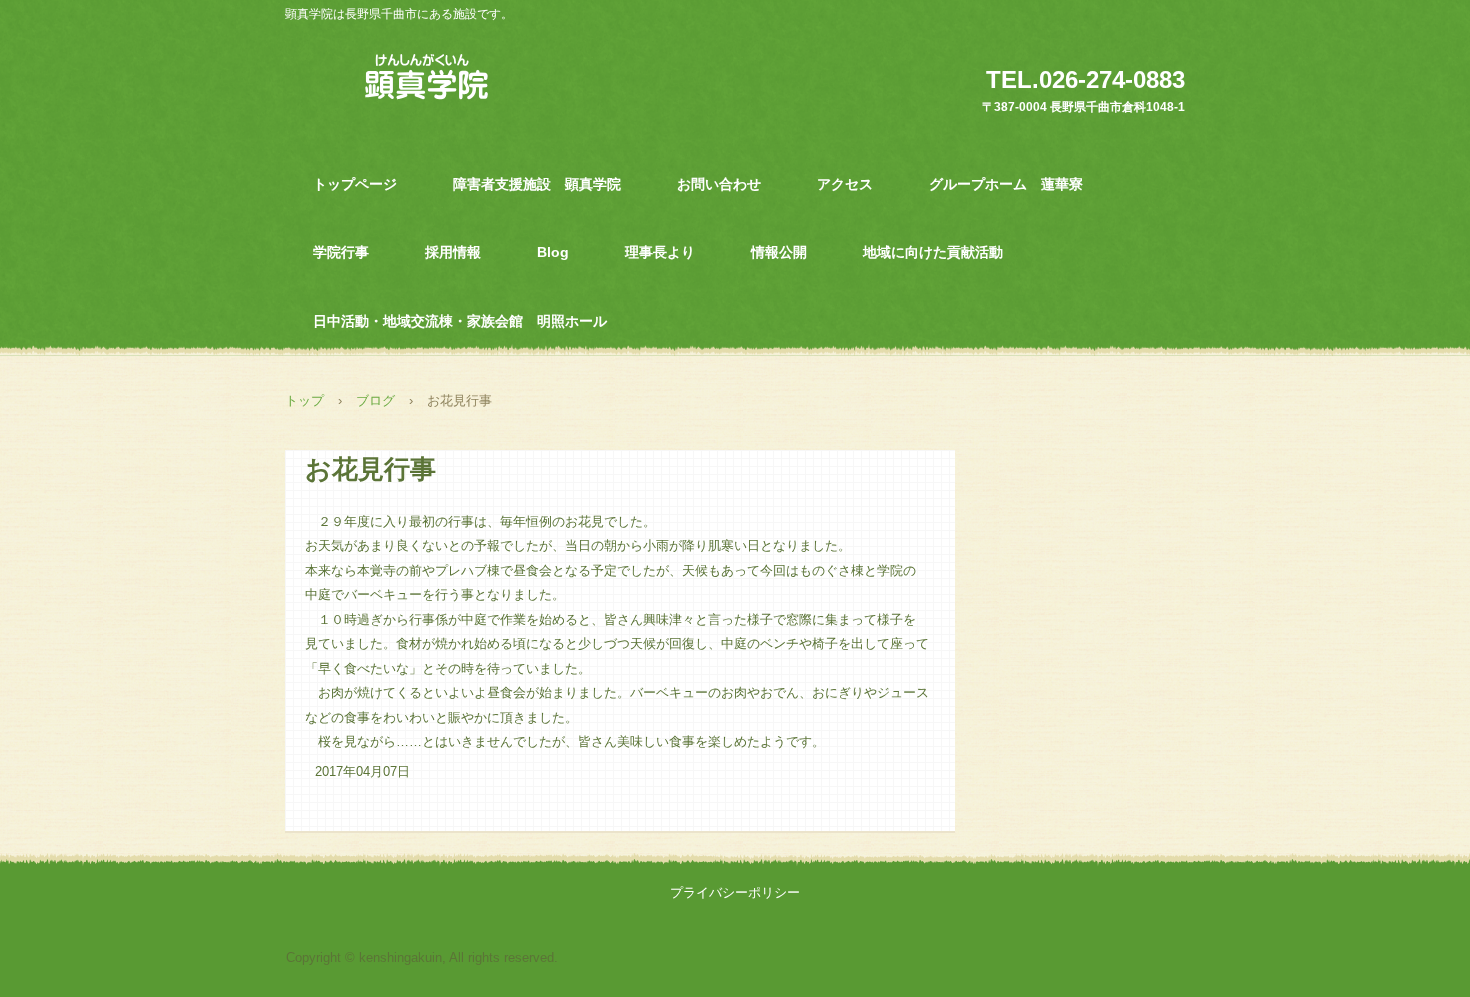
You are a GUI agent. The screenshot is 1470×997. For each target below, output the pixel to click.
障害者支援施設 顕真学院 (537, 184)
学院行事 (341, 252)
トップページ (355, 184)
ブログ (375, 400)
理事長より (660, 252)
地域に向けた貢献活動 (933, 252)
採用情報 (453, 252)
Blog (553, 252)
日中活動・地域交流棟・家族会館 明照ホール (460, 321)
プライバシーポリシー (735, 892)
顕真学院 (427, 75)
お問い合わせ (719, 184)
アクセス (845, 184)
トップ (304, 400)
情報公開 (779, 252)
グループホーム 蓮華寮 (1006, 184)
